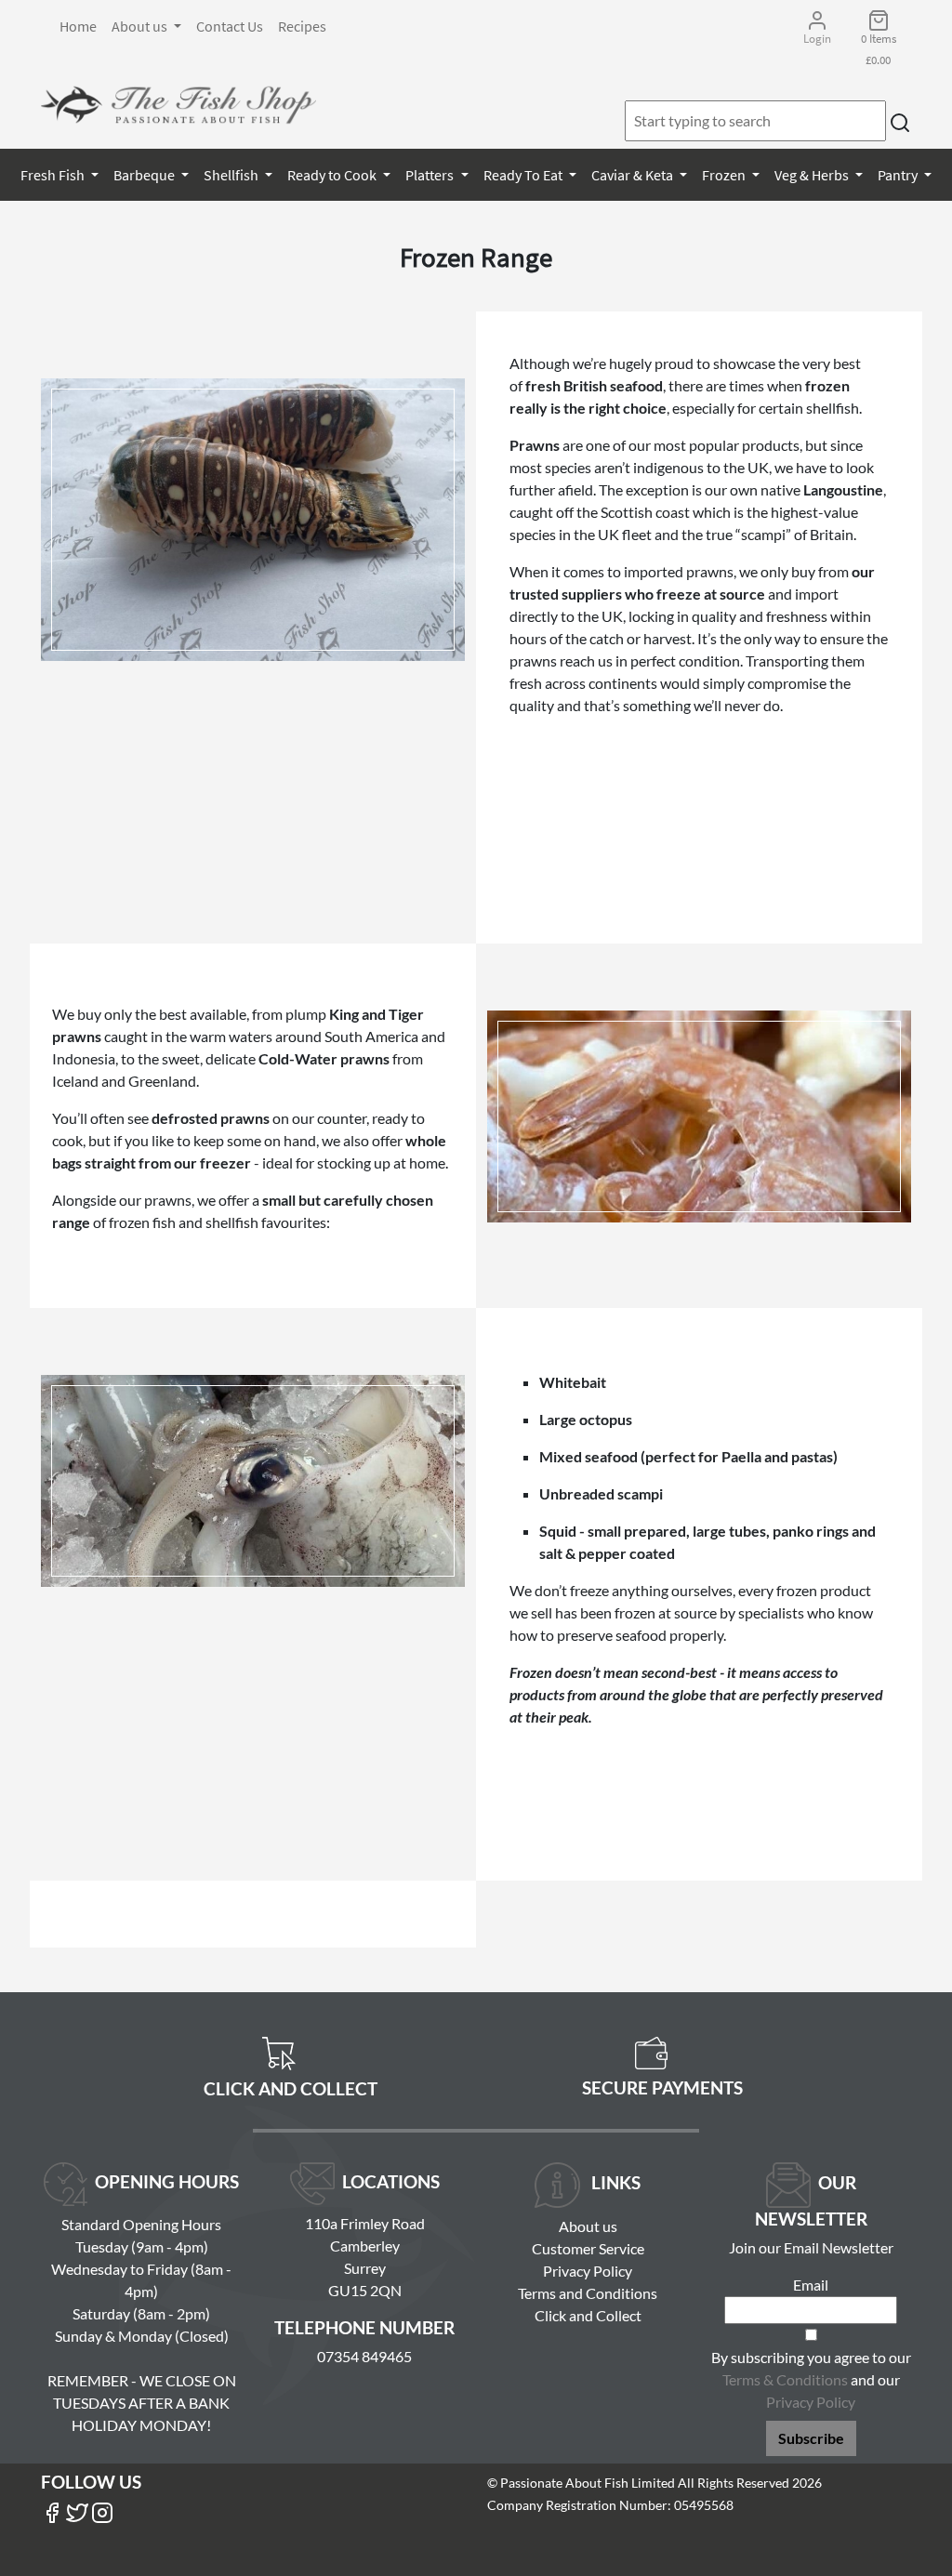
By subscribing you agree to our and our (811, 2379)
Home (78, 26)
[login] (178, 105)
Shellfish (232, 175)
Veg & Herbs (813, 175)
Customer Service (588, 2248)
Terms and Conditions (588, 2293)
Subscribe (811, 2438)
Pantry (899, 175)
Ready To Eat (524, 175)
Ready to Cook (333, 175)
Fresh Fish (54, 175)
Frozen (725, 175)
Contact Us (230, 26)
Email (811, 2285)
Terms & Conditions (785, 2379)
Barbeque (145, 175)
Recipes (302, 26)
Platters (431, 175)
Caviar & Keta (634, 175)
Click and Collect (588, 2315)
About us (141, 26)
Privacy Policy (588, 2271)
